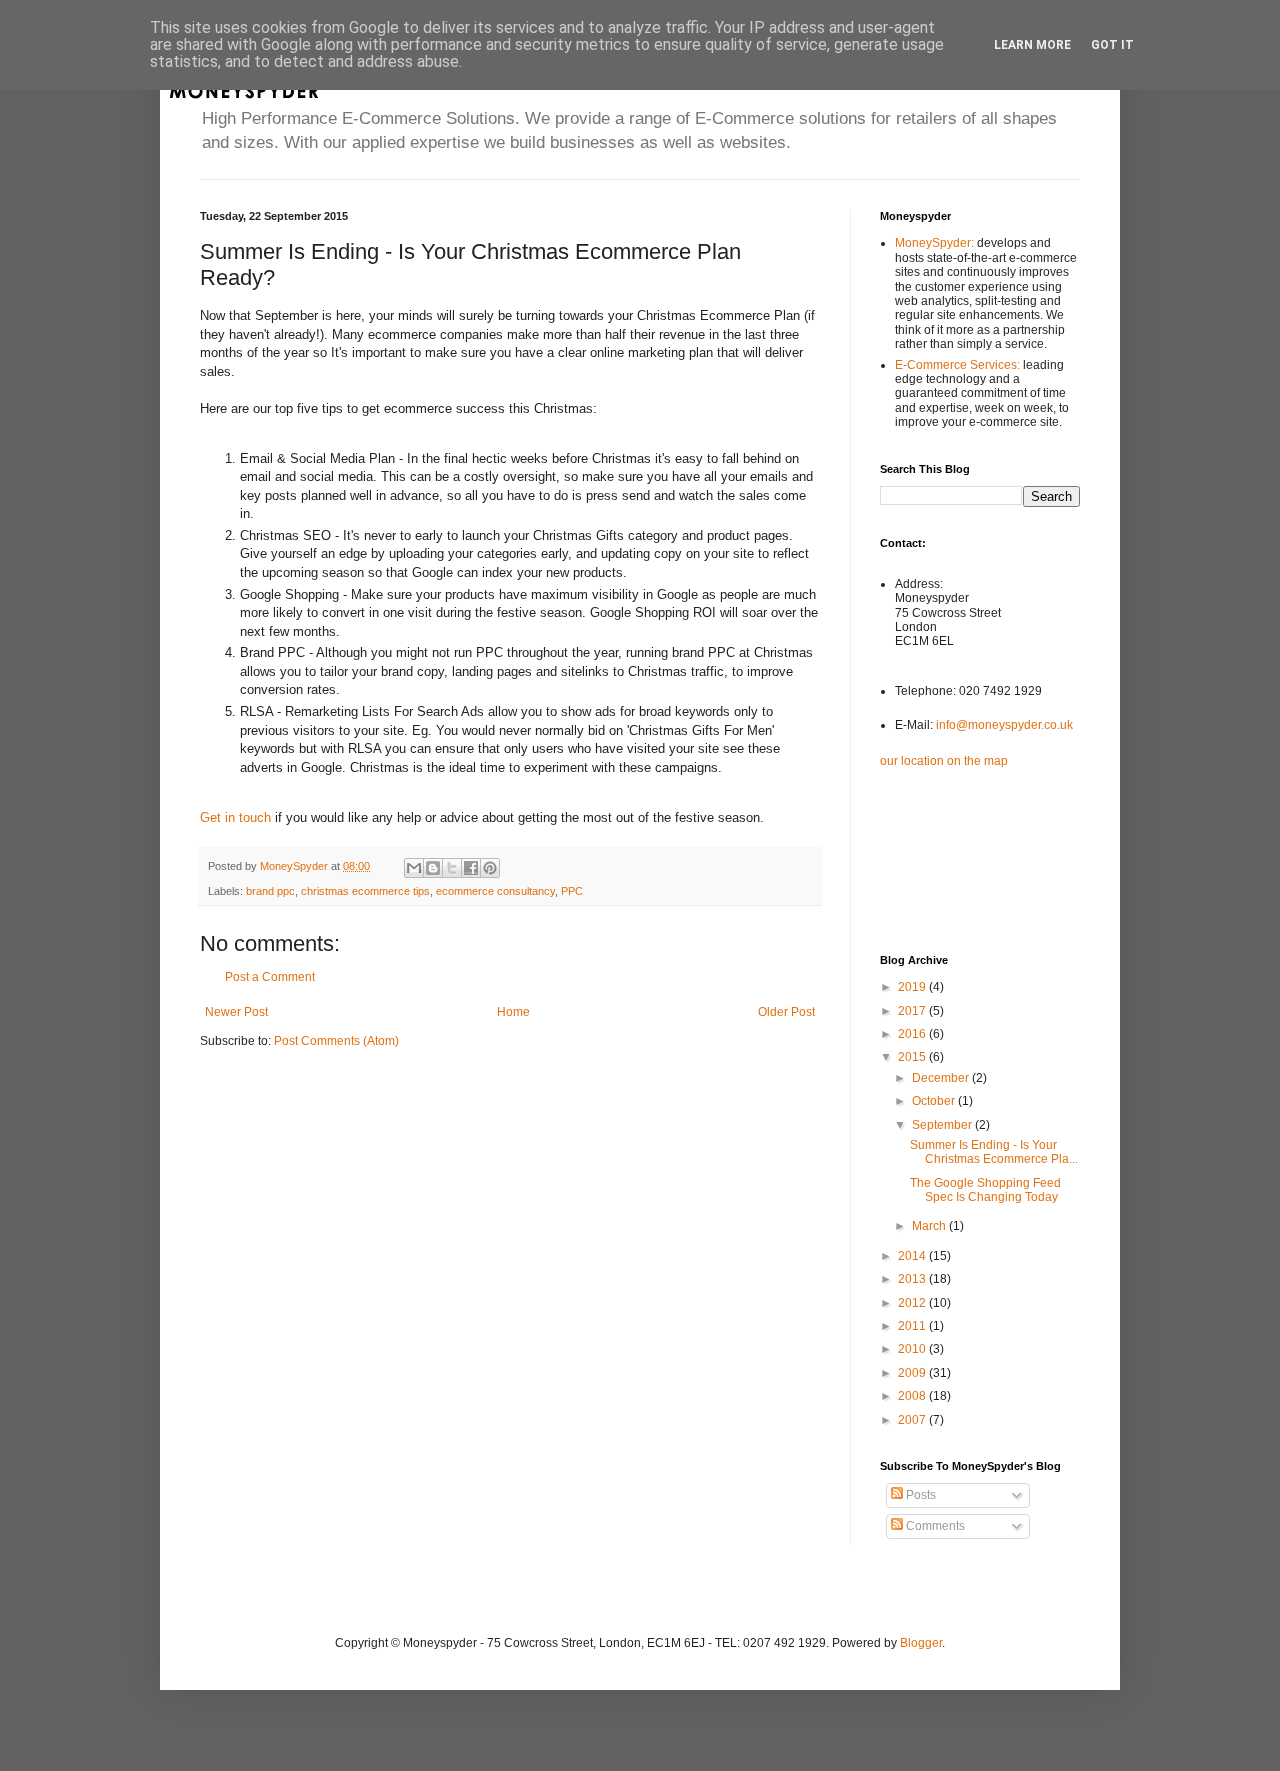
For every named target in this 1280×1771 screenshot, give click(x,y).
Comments (934, 1526)
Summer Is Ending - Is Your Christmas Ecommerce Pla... (994, 1152)
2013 (913, 1279)
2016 (913, 1034)
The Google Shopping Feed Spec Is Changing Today (985, 1190)
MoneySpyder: (936, 243)
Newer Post (236, 1012)
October (935, 1101)
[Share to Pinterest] (490, 868)
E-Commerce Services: (959, 365)
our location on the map (944, 761)
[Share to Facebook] (471, 868)
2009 (913, 1373)
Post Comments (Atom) (336, 1041)
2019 (913, 987)
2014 (913, 1256)
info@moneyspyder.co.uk (1004, 725)
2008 (913, 1396)
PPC (572, 891)
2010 (913, 1349)
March (930, 1226)
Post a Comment (270, 977)
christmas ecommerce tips (365, 891)
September (943, 1125)
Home (513, 1012)
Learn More (1032, 45)
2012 (913, 1303)
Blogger (921, 1643)
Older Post (786, 1012)
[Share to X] (452, 868)
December (942, 1078)
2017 (913, 1011)
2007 (913, 1420)
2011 (913, 1326)
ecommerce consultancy (495, 891)
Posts (919, 1495)
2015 (913, 1057)
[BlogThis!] (433, 868)
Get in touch (235, 817)
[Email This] (414, 868)
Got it (1112, 45)
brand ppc (270, 891)
